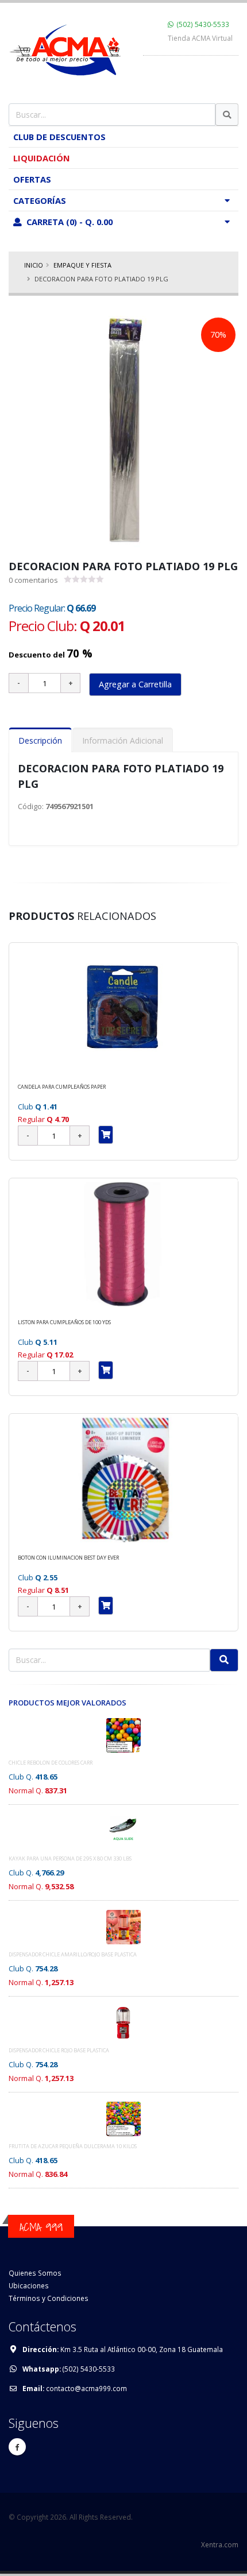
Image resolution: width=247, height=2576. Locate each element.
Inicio (34, 265)
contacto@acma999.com (86, 2388)
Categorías (40, 200)
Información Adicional (123, 740)
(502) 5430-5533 (203, 24)
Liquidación (42, 158)
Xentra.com (220, 2544)
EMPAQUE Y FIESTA (82, 265)
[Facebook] (17, 2447)
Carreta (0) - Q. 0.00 (68, 222)
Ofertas (32, 179)
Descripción (40, 740)
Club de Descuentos (59, 137)
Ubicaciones (29, 2285)
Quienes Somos (35, 2273)
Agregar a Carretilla (135, 684)
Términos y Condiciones (49, 2298)
